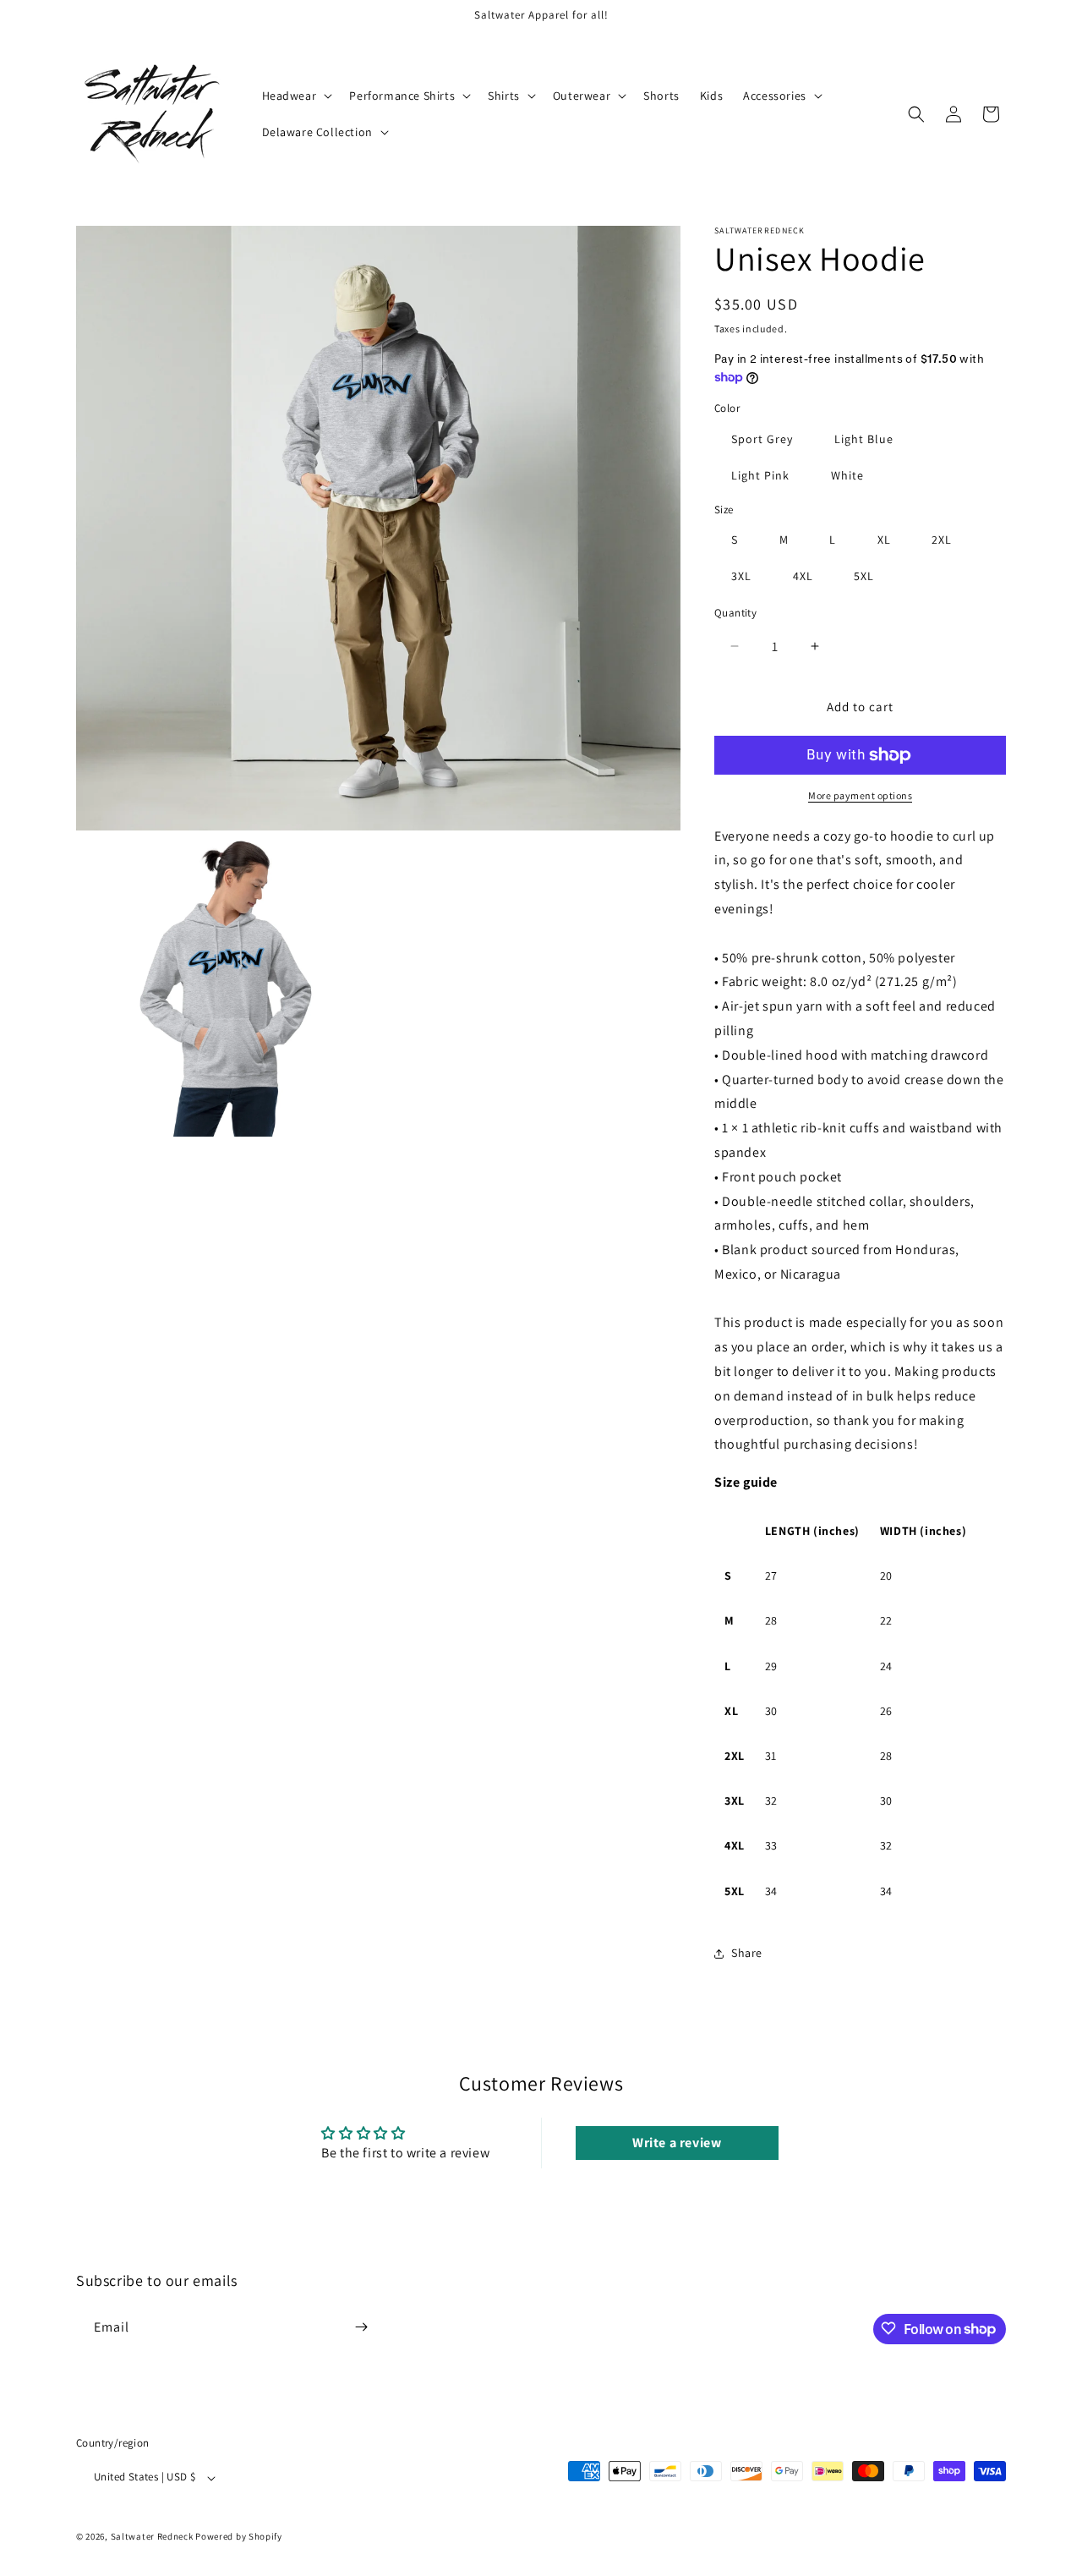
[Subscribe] (361, 2327)
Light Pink (760, 475)
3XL (741, 576)
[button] (296, 96)
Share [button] (747, 1953)
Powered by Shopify (239, 2537)
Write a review (677, 2143)
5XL (864, 576)
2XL (942, 540)
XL (884, 540)
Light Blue (864, 439)
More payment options (860, 795)
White (847, 475)
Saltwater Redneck (152, 2537)
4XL (803, 576)
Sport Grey (762, 439)
